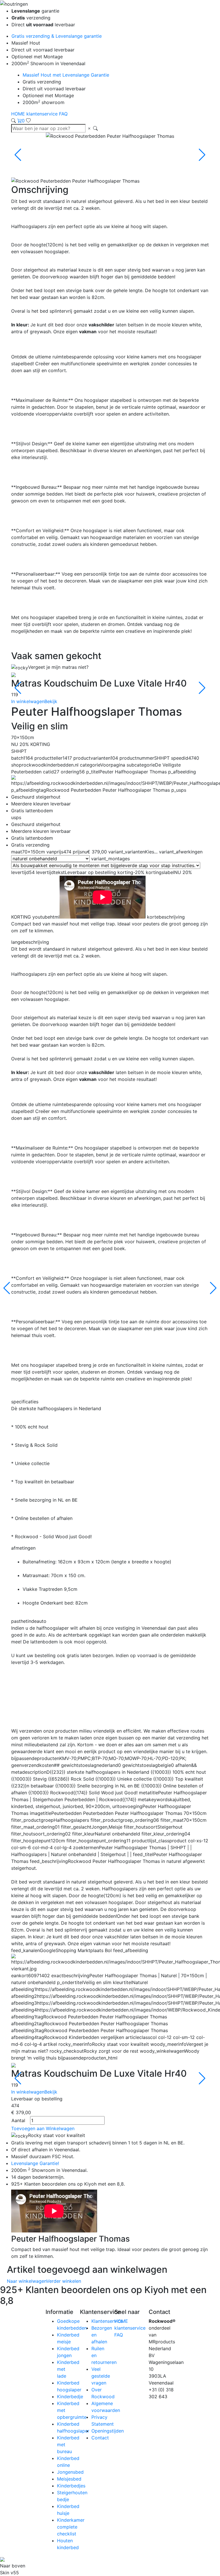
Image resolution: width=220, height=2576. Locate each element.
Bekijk (51, 701)
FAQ (63, 114)
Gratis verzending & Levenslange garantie (57, 36)
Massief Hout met (66, 75)
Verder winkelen (64, 2281)
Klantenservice (107, 2321)
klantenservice (43, 114)
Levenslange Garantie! (35, 2163)
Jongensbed (70, 2472)
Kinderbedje (70, 2397)
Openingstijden (108, 2431)
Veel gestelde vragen (101, 2376)
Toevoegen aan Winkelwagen (43, 2128)
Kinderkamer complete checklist (71, 2527)
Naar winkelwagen (27, 2281)
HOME (19, 114)
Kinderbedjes (71, 2486)
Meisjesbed (69, 2479)
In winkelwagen (28, 701)
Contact (100, 2438)
